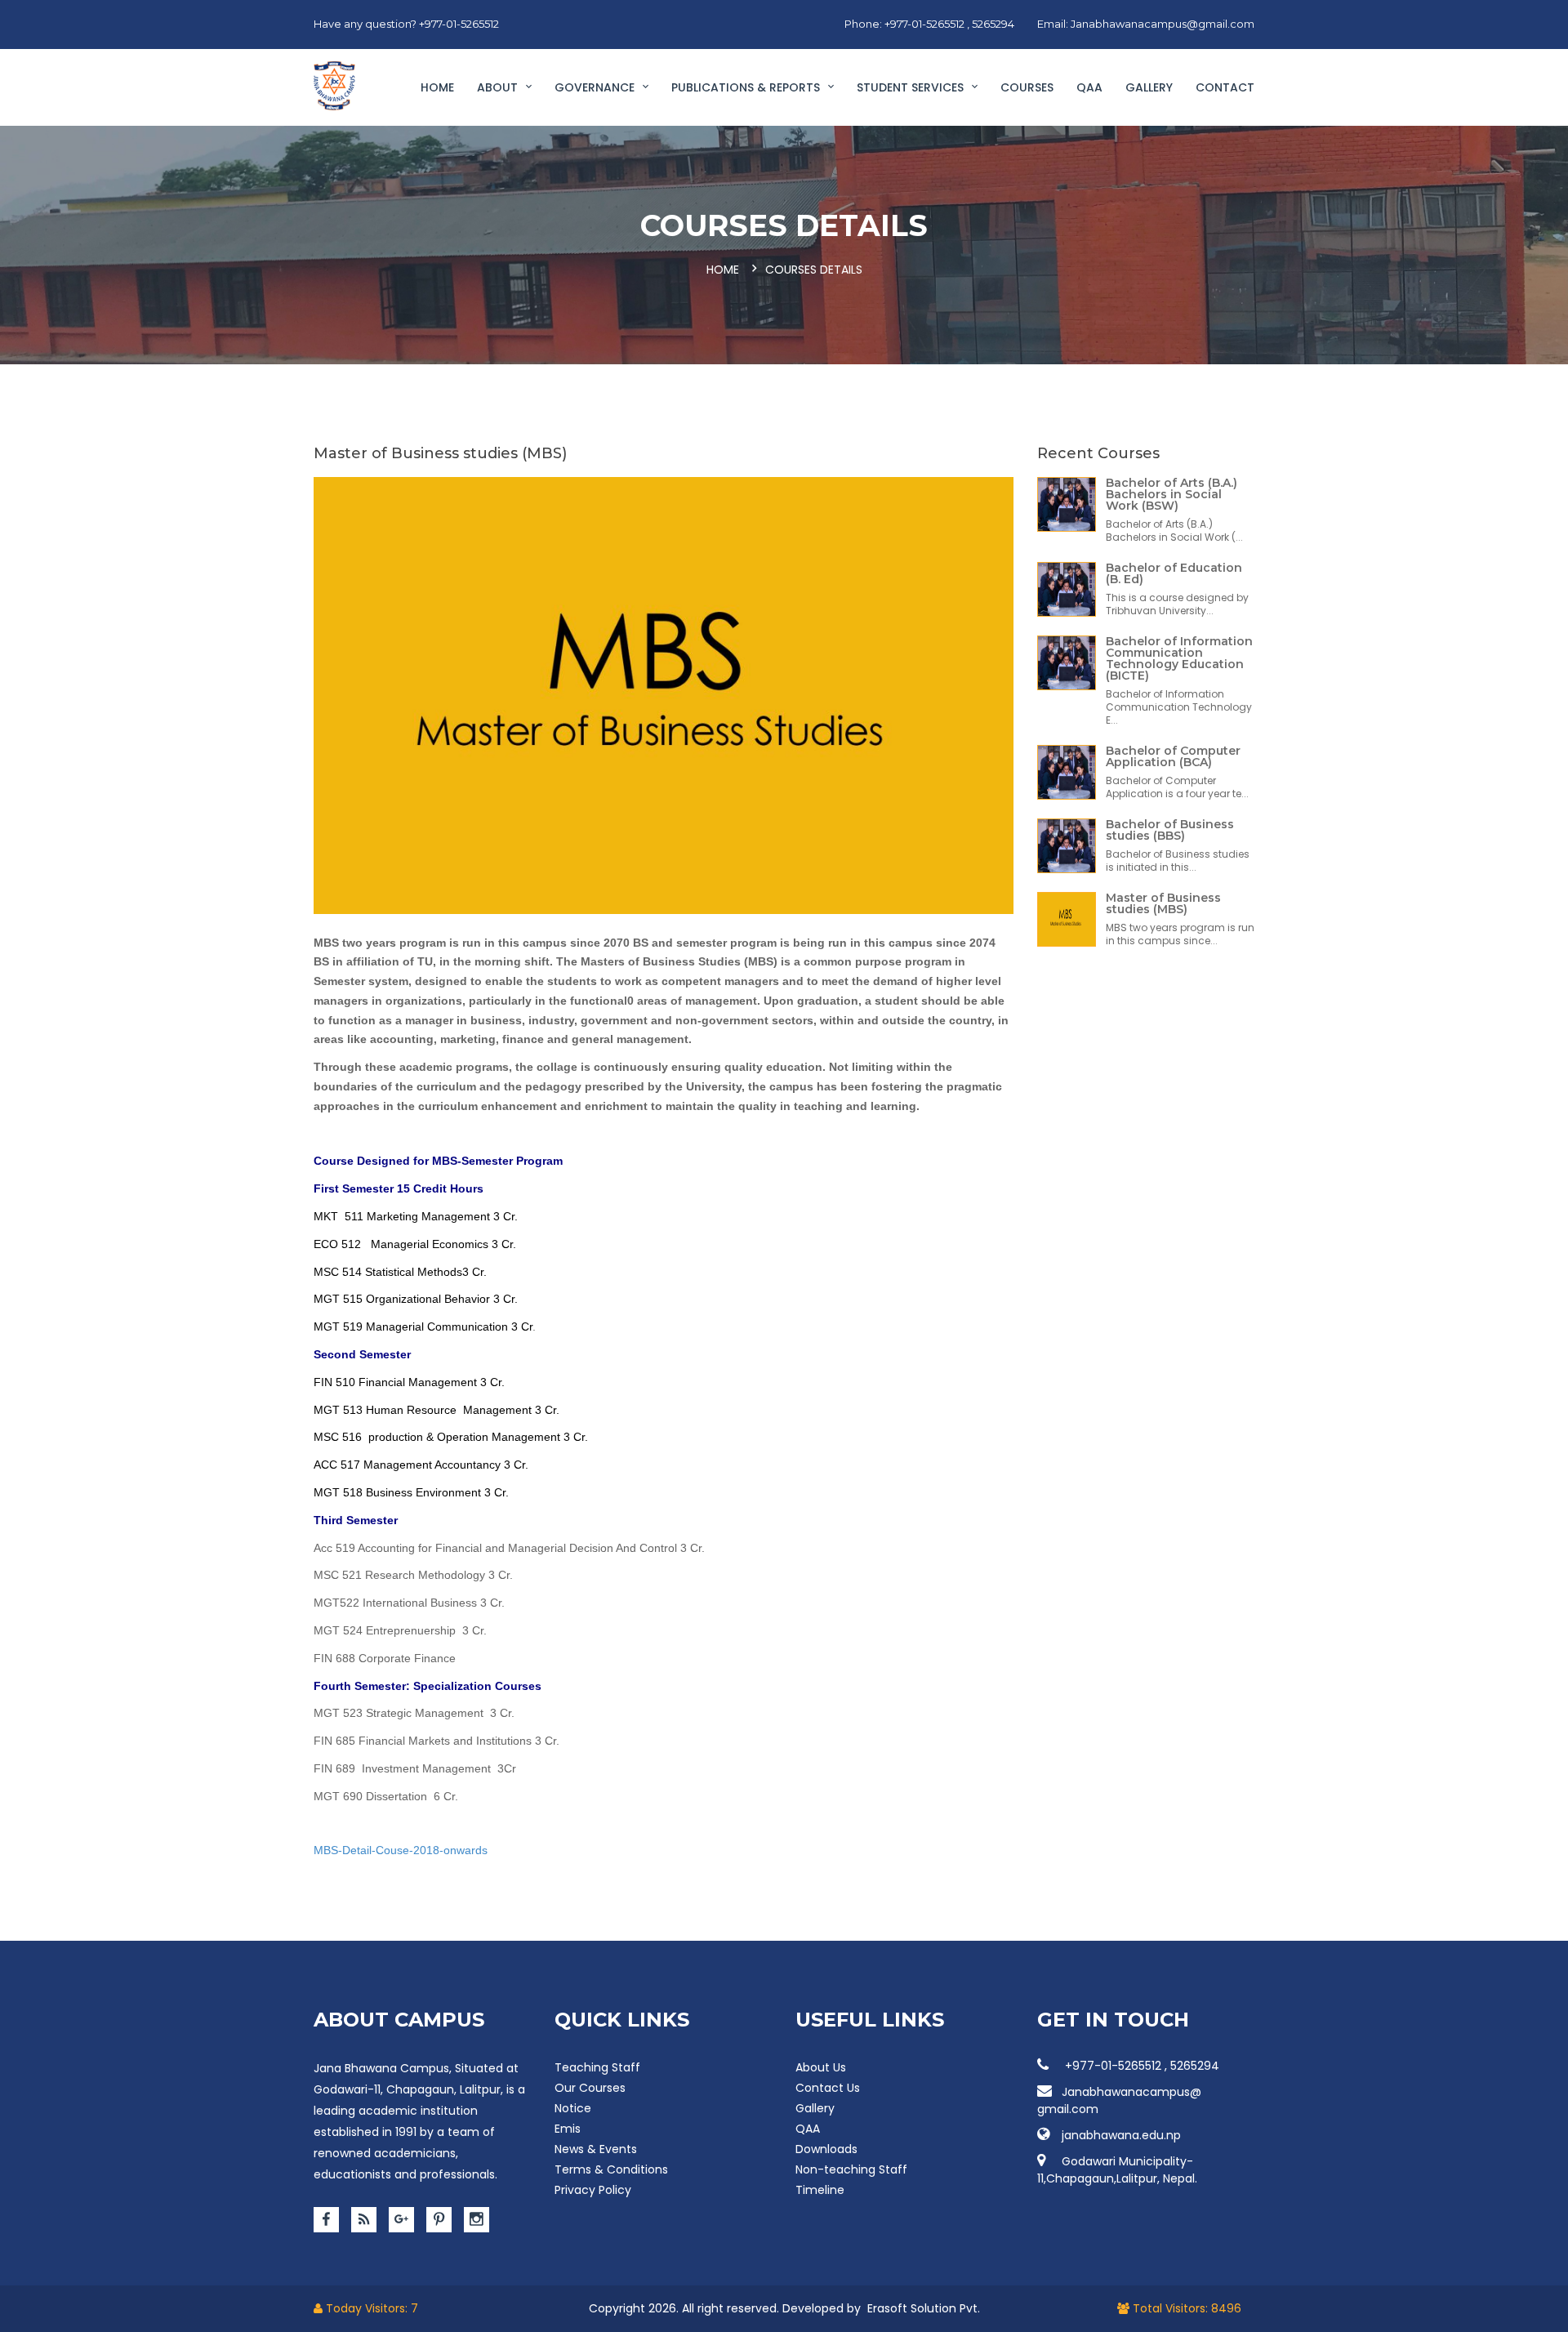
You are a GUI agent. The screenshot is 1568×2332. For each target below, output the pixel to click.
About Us (821, 2067)
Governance (596, 87)
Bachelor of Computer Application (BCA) (1173, 756)
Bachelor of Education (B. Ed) (1174, 573)
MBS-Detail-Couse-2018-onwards (401, 1850)
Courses (1027, 87)
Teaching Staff (597, 2067)
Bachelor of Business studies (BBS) (1170, 830)
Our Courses (590, 2088)
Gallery (1149, 87)
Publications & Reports (747, 87)
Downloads (826, 2149)
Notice (573, 2108)
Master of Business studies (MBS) (1163, 903)
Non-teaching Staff (851, 2169)
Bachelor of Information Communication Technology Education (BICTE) (1179, 658)
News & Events (596, 2149)
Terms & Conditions (611, 2169)
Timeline (820, 2190)
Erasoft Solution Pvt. (924, 2308)
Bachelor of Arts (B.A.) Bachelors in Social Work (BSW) (1172, 494)
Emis (568, 2129)
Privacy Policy (593, 2190)
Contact (1225, 87)
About (499, 87)
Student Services (912, 87)
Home (437, 87)
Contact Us (828, 2088)
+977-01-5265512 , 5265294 (1140, 2066)
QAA (1089, 87)
